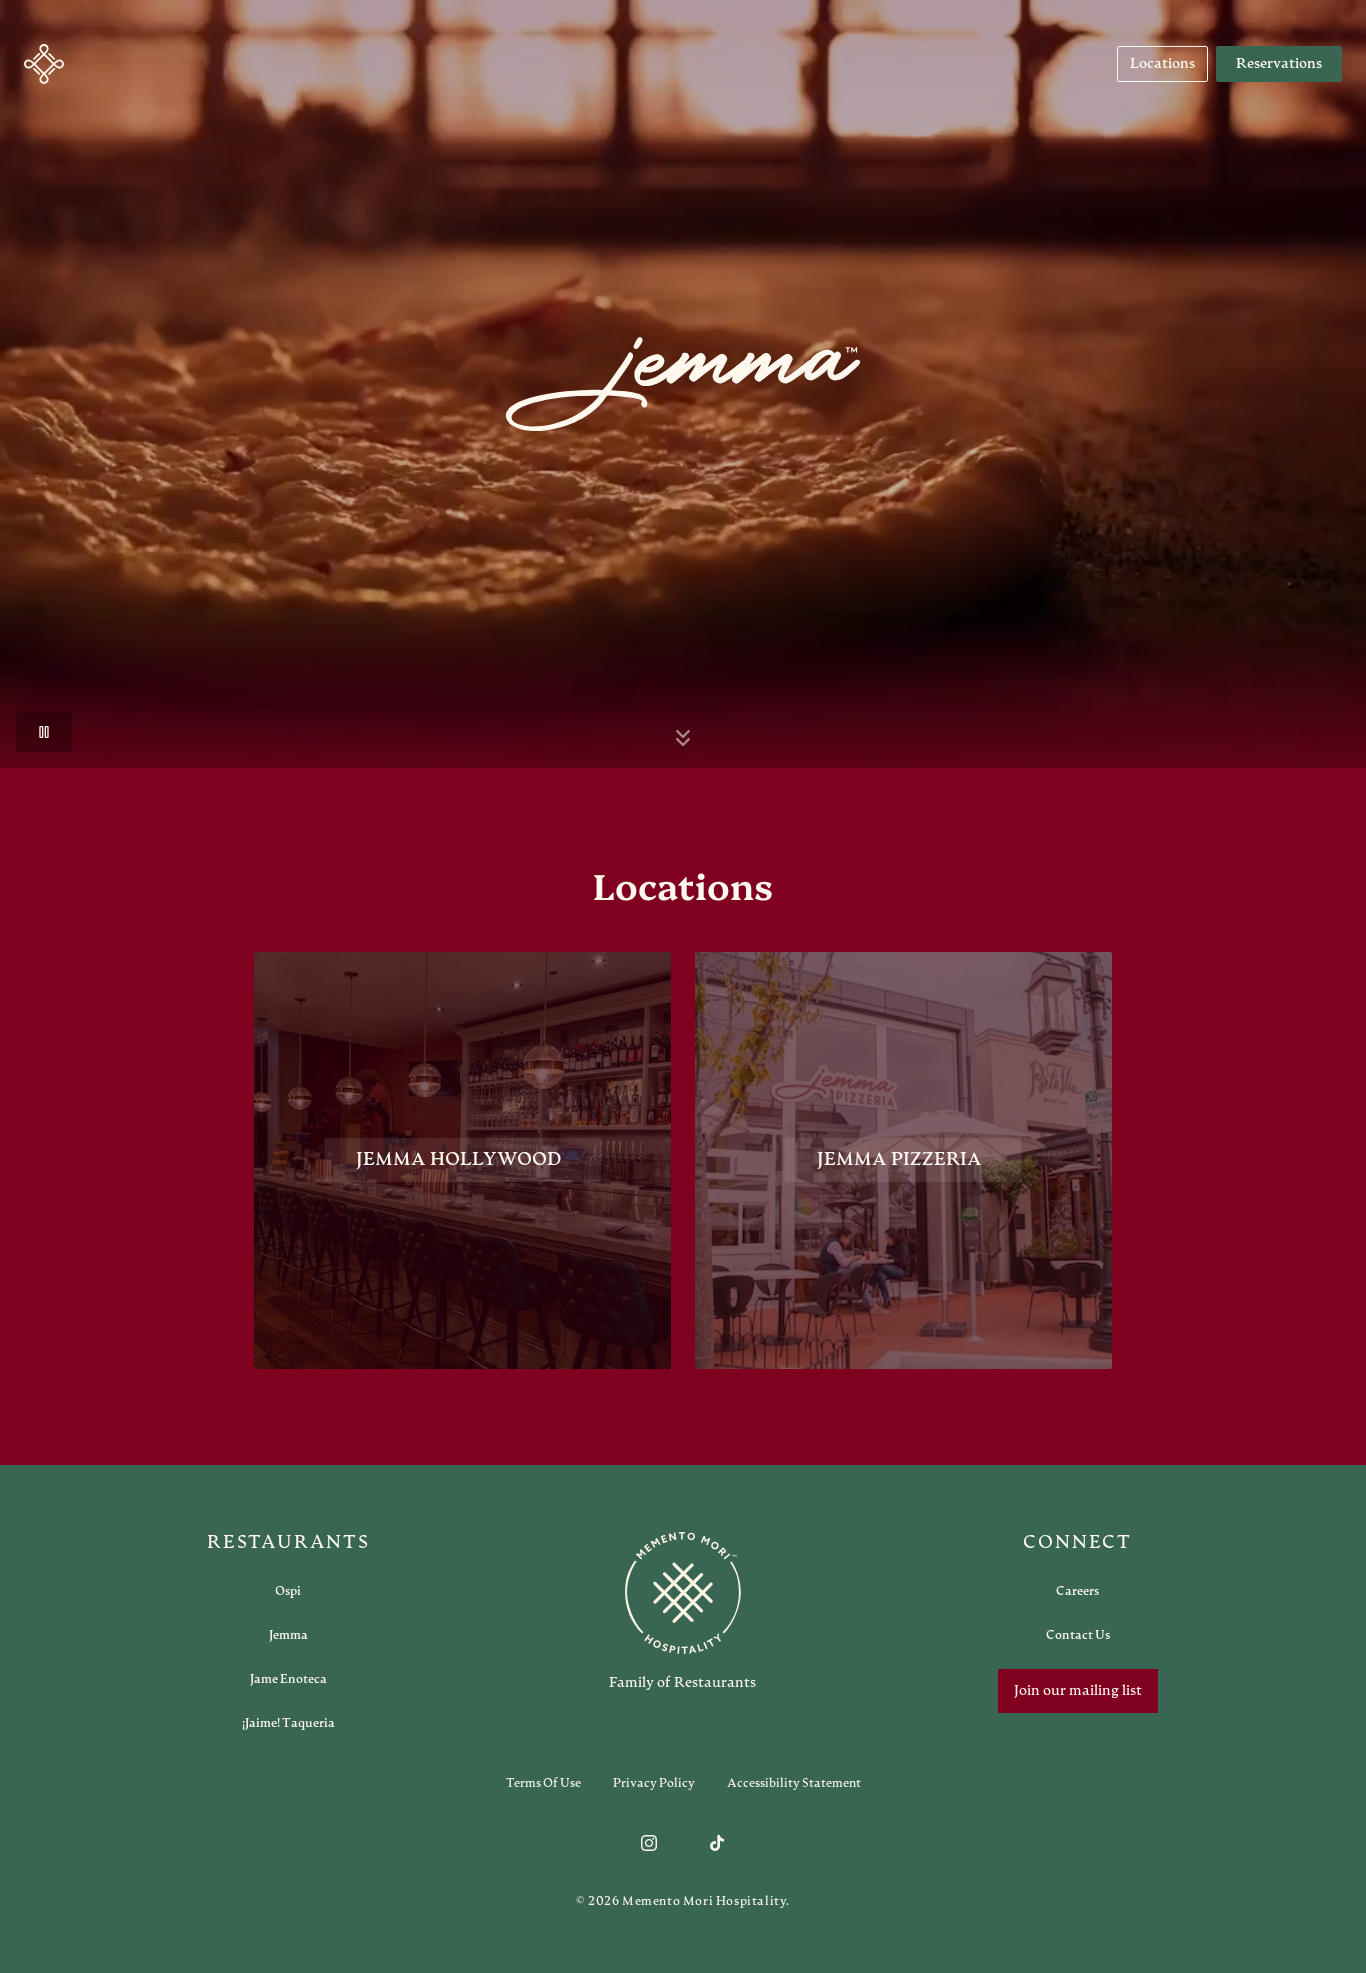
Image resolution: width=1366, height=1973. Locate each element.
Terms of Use (543, 1783)
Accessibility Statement (794, 1783)
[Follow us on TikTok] (717, 1843)
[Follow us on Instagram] (649, 1843)
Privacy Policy (654, 1783)
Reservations (1279, 64)
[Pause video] (44, 732)
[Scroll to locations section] (683, 738)
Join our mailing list (1078, 1691)
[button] (44, 64)
